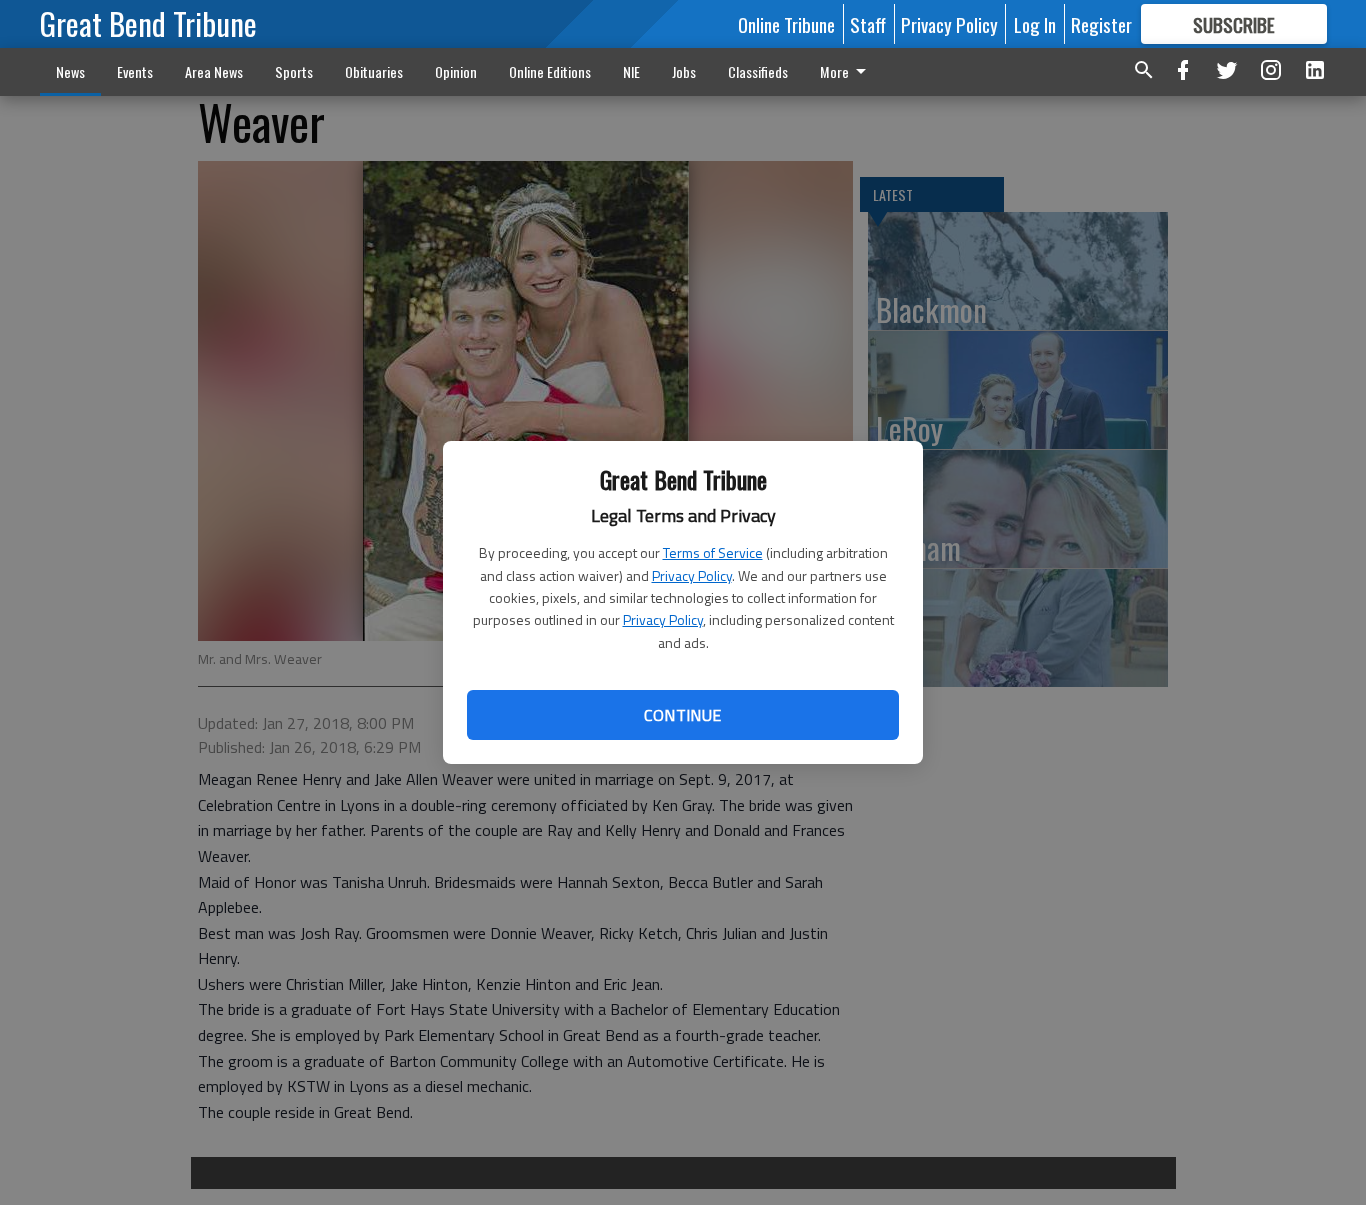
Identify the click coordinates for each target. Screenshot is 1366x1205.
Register (1101, 24)
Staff (868, 24)
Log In (1035, 24)
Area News (214, 71)
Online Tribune (786, 24)
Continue (682, 715)
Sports (294, 71)
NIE (631, 71)
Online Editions (550, 71)
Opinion (456, 71)
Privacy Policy (692, 575)
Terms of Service (713, 552)
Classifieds (758, 71)
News (70, 71)
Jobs (684, 71)
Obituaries (374, 71)
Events (135, 71)
